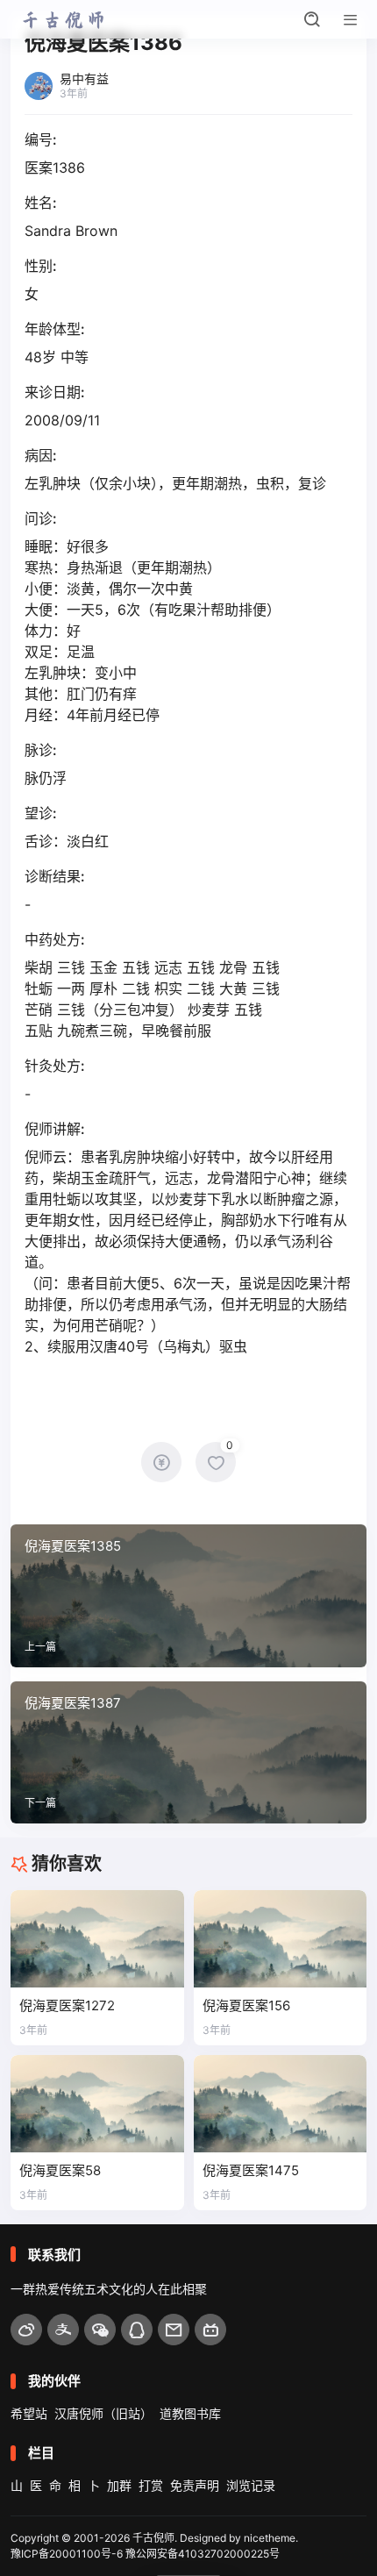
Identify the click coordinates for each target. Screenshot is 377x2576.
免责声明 (195, 2485)
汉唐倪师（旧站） (103, 2413)
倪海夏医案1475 (251, 2170)
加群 (119, 2485)
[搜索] (312, 19)
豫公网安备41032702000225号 (203, 2554)
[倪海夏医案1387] (188, 1752)
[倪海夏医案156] (281, 1939)
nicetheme (270, 2538)
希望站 (29, 2413)
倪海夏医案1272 (67, 2005)
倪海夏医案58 (60, 2170)
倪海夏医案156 (246, 2005)
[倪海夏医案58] (97, 2104)
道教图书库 (190, 2413)
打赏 (151, 2485)
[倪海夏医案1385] (188, 1595)
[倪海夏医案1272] (97, 1939)
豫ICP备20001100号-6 (67, 2554)
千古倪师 (153, 2538)
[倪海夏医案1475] (281, 2104)
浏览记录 (251, 2485)
